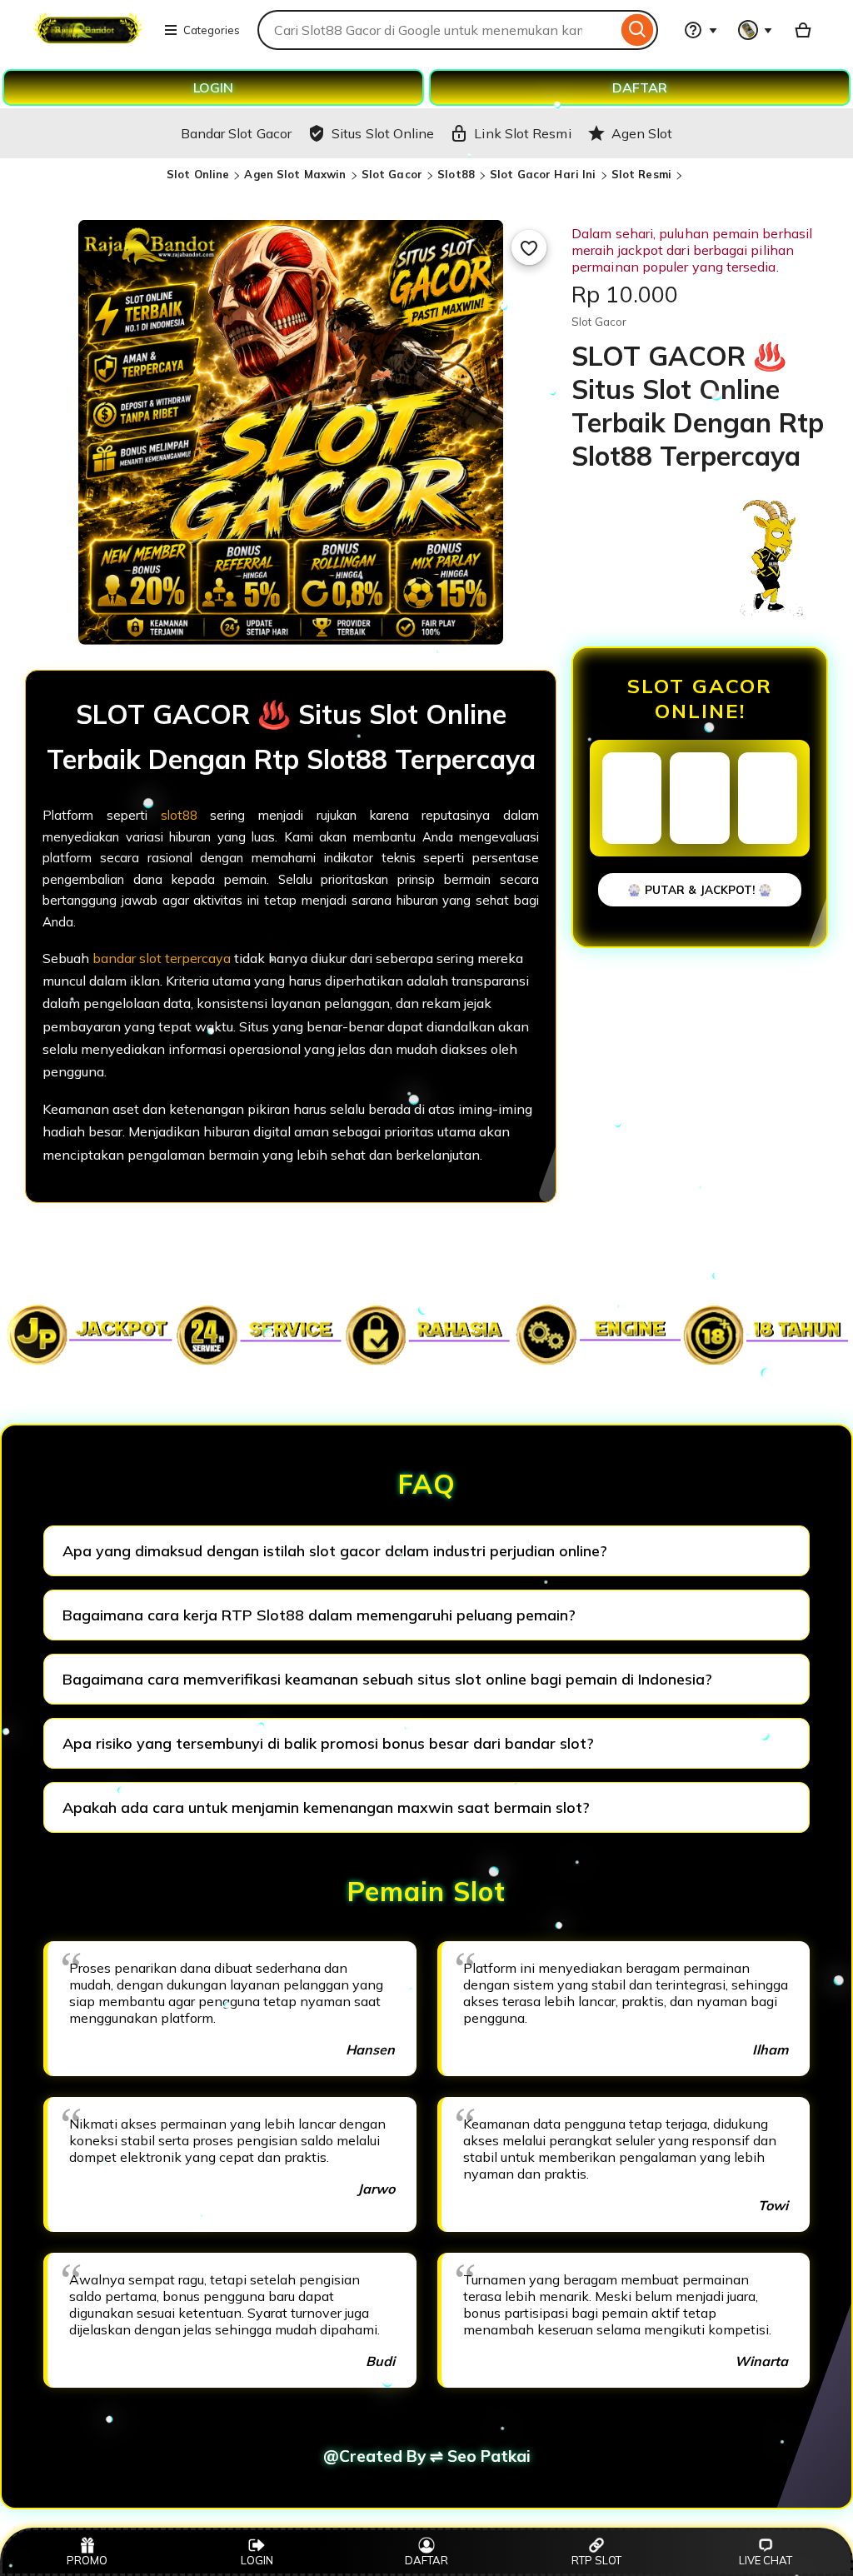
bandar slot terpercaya (162, 958)
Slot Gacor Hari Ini (543, 174)
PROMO (87, 2560)
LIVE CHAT (766, 2560)
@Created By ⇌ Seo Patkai (427, 2456)
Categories (212, 30)
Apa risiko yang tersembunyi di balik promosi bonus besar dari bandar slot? (328, 1743)
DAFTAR (640, 87)
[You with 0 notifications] (756, 30)
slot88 (179, 815)
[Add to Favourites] (529, 247)
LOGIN (213, 87)
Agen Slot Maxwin (295, 174)
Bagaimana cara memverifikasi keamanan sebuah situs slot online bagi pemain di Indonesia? (387, 1679)
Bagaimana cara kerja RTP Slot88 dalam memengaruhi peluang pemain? (319, 1615)
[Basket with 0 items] (803, 30)
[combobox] (437, 30)
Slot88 (456, 174)
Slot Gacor (392, 174)
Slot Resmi (641, 174)
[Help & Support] (701, 30)
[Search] (638, 30)
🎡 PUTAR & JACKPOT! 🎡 (700, 890)
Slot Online (198, 174)
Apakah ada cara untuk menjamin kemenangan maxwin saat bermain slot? (326, 1807)
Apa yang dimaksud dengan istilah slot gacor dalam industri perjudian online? (335, 1551)
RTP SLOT (596, 2560)
